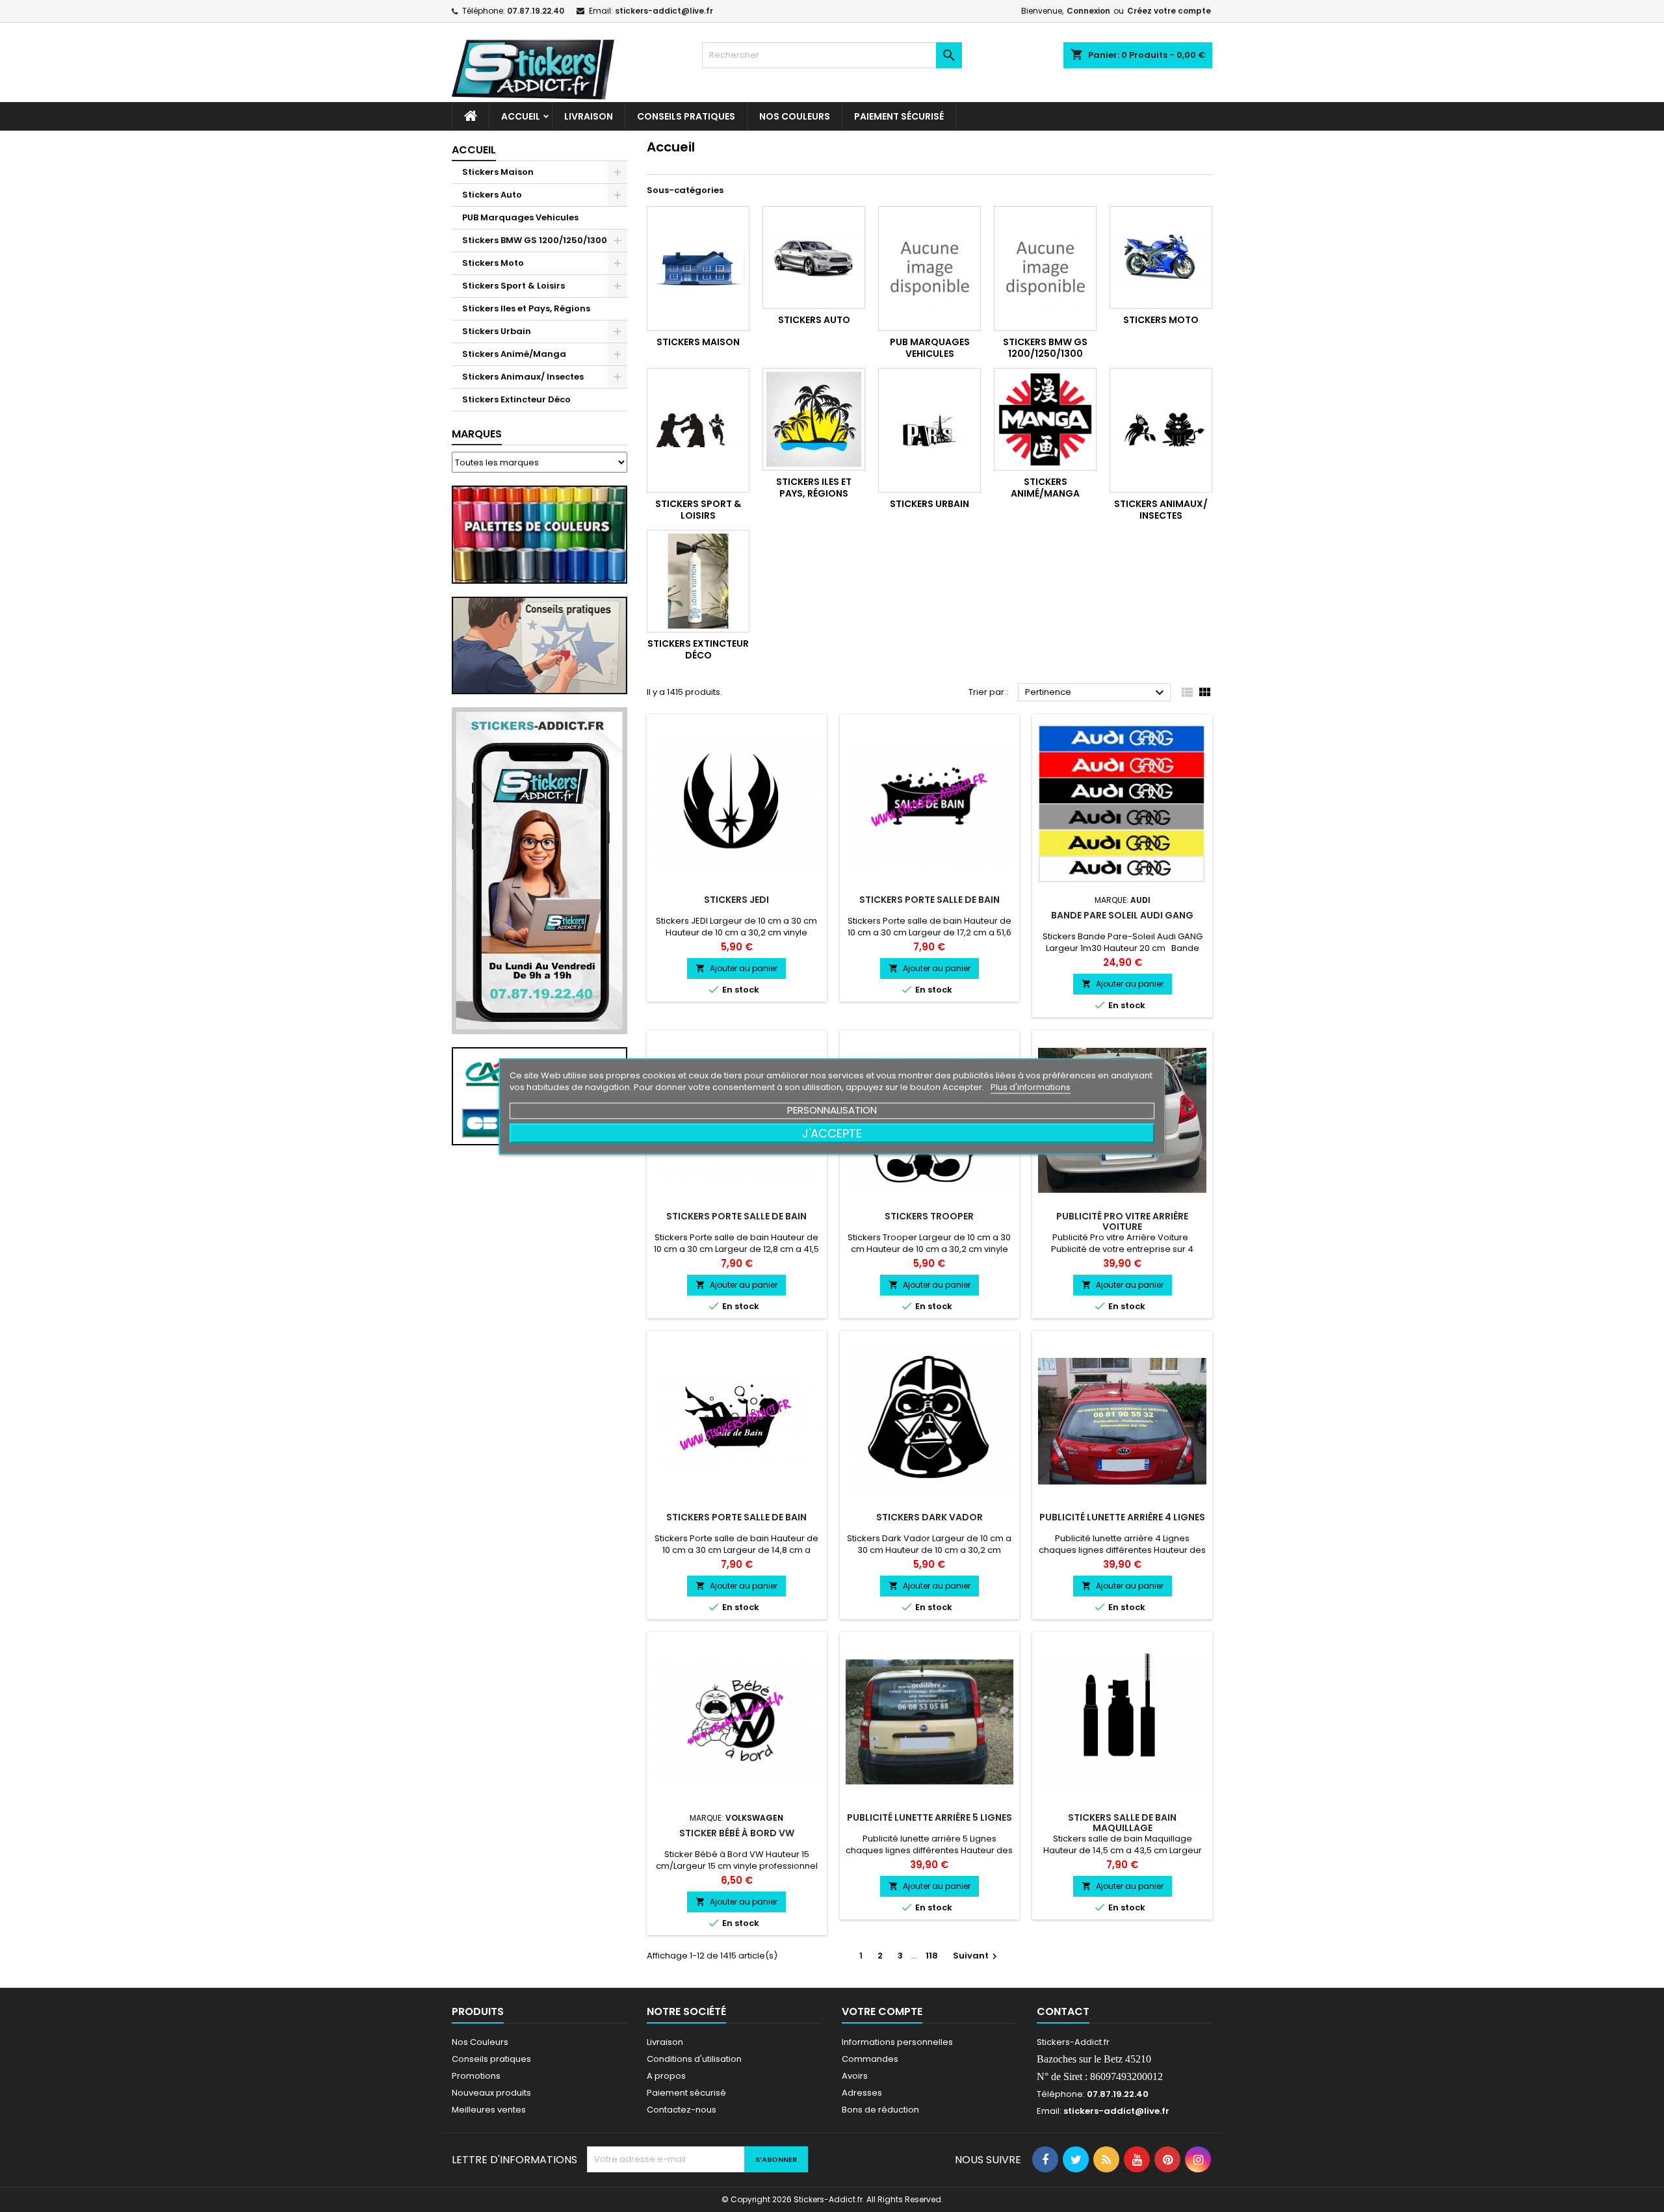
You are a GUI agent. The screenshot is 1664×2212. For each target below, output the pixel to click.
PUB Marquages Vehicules (520, 217)
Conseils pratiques (491, 2059)
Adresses (862, 2093)
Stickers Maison (498, 172)
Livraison (589, 116)
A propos (666, 2076)
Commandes (870, 2059)
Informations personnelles (897, 2042)
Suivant (977, 1956)
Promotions (476, 2076)
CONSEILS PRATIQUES (686, 116)
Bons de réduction (880, 2110)
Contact (1063, 2011)
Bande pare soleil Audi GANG (1122, 915)
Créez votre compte (1169, 11)
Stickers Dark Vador (929, 1517)
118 (932, 1956)
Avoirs (855, 2076)
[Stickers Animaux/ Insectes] (1161, 430)
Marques (477, 434)
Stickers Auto (492, 195)
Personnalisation (832, 1109)
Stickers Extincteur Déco (516, 399)
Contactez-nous (682, 2110)
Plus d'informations (1031, 1086)
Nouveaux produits (491, 2093)
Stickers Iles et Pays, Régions (526, 308)
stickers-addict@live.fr (664, 11)
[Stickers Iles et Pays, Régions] (814, 419)
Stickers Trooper (929, 1216)
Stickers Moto (493, 263)
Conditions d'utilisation (694, 2059)
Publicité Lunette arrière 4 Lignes (1122, 1517)
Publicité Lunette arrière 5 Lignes (929, 1817)
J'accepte (832, 1133)
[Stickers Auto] (814, 257)
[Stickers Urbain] (929, 430)
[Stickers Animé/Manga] (1045, 419)
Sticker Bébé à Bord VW (737, 1833)
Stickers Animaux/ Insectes (523, 377)
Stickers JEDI (736, 900)
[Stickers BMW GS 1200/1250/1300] (1045, 268)
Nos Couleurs (795, 116)
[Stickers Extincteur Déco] (698, 581)
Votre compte (882, 2011)
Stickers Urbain (497, 331)
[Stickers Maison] (698, 268)
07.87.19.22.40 (536, 11)
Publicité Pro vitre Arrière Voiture (1122, 1221)
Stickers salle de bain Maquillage (1122, 1823)
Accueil (521, 116)
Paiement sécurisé (899, 116)
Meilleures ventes (489, 2110)
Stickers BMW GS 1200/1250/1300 (535, 240)
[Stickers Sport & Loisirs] (698, 430)
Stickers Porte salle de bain (929, 900)
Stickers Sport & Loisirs (513, 286)
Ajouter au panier (736, 968)
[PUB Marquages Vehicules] (929, 268)
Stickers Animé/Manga (514, 354)
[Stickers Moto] (1161, 257)
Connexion (1088, 11)
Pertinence (1096, 693)
